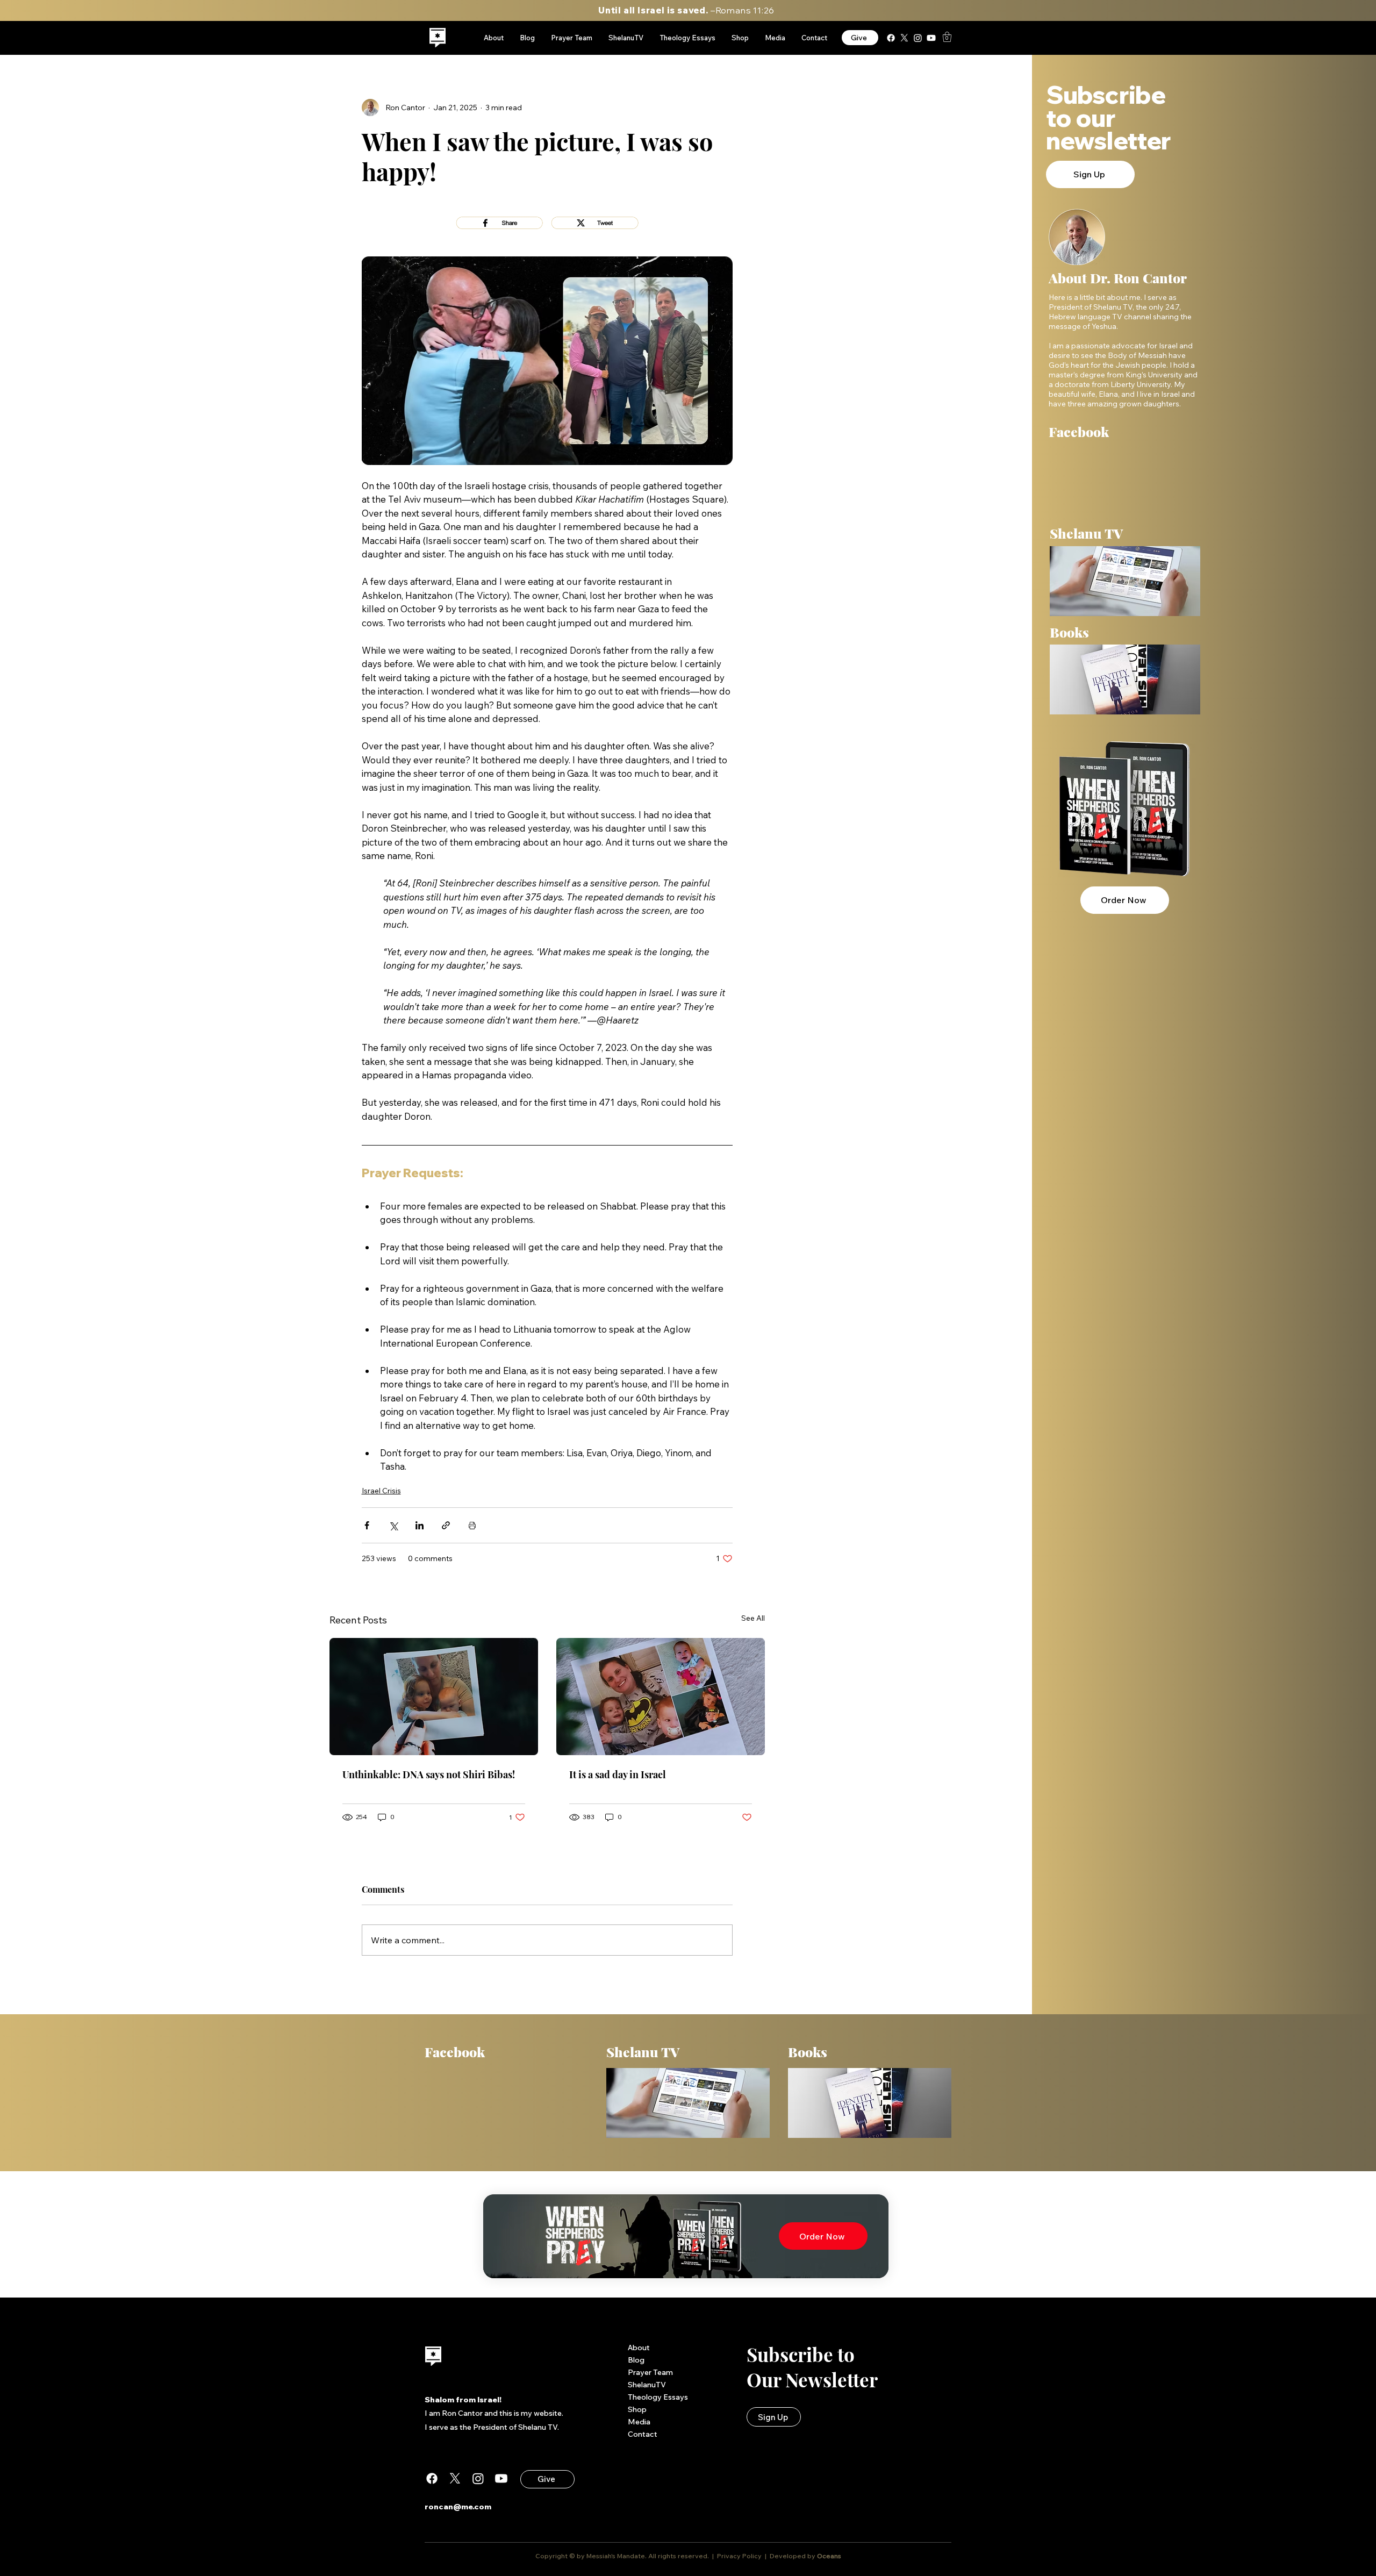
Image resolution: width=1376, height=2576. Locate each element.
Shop (637, 2409)
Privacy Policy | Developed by (766, 2556)
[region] (438, 38)
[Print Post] (472, 1525)
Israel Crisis (381, 1491)
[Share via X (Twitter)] (393, 1525)
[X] (904, 38)
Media (639, 2422)
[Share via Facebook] (367, 1525)
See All (753, 1618)
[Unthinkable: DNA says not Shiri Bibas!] (434, 1697)
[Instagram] (918, 38)
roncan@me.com (458, 2507)
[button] (947, 37)
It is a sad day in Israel (618, 1774)
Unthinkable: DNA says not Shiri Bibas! (429, 1774)
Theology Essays (658, 2397)
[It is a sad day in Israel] (661, 1697)
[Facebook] (891, 38)
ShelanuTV (647, 2385)
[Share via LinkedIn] (420, 1525)
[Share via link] (446, 1525)
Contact (643, 2434)
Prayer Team (650, 2372)
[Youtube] (931, 38)
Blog (636, 2360)
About (639, 2348)
